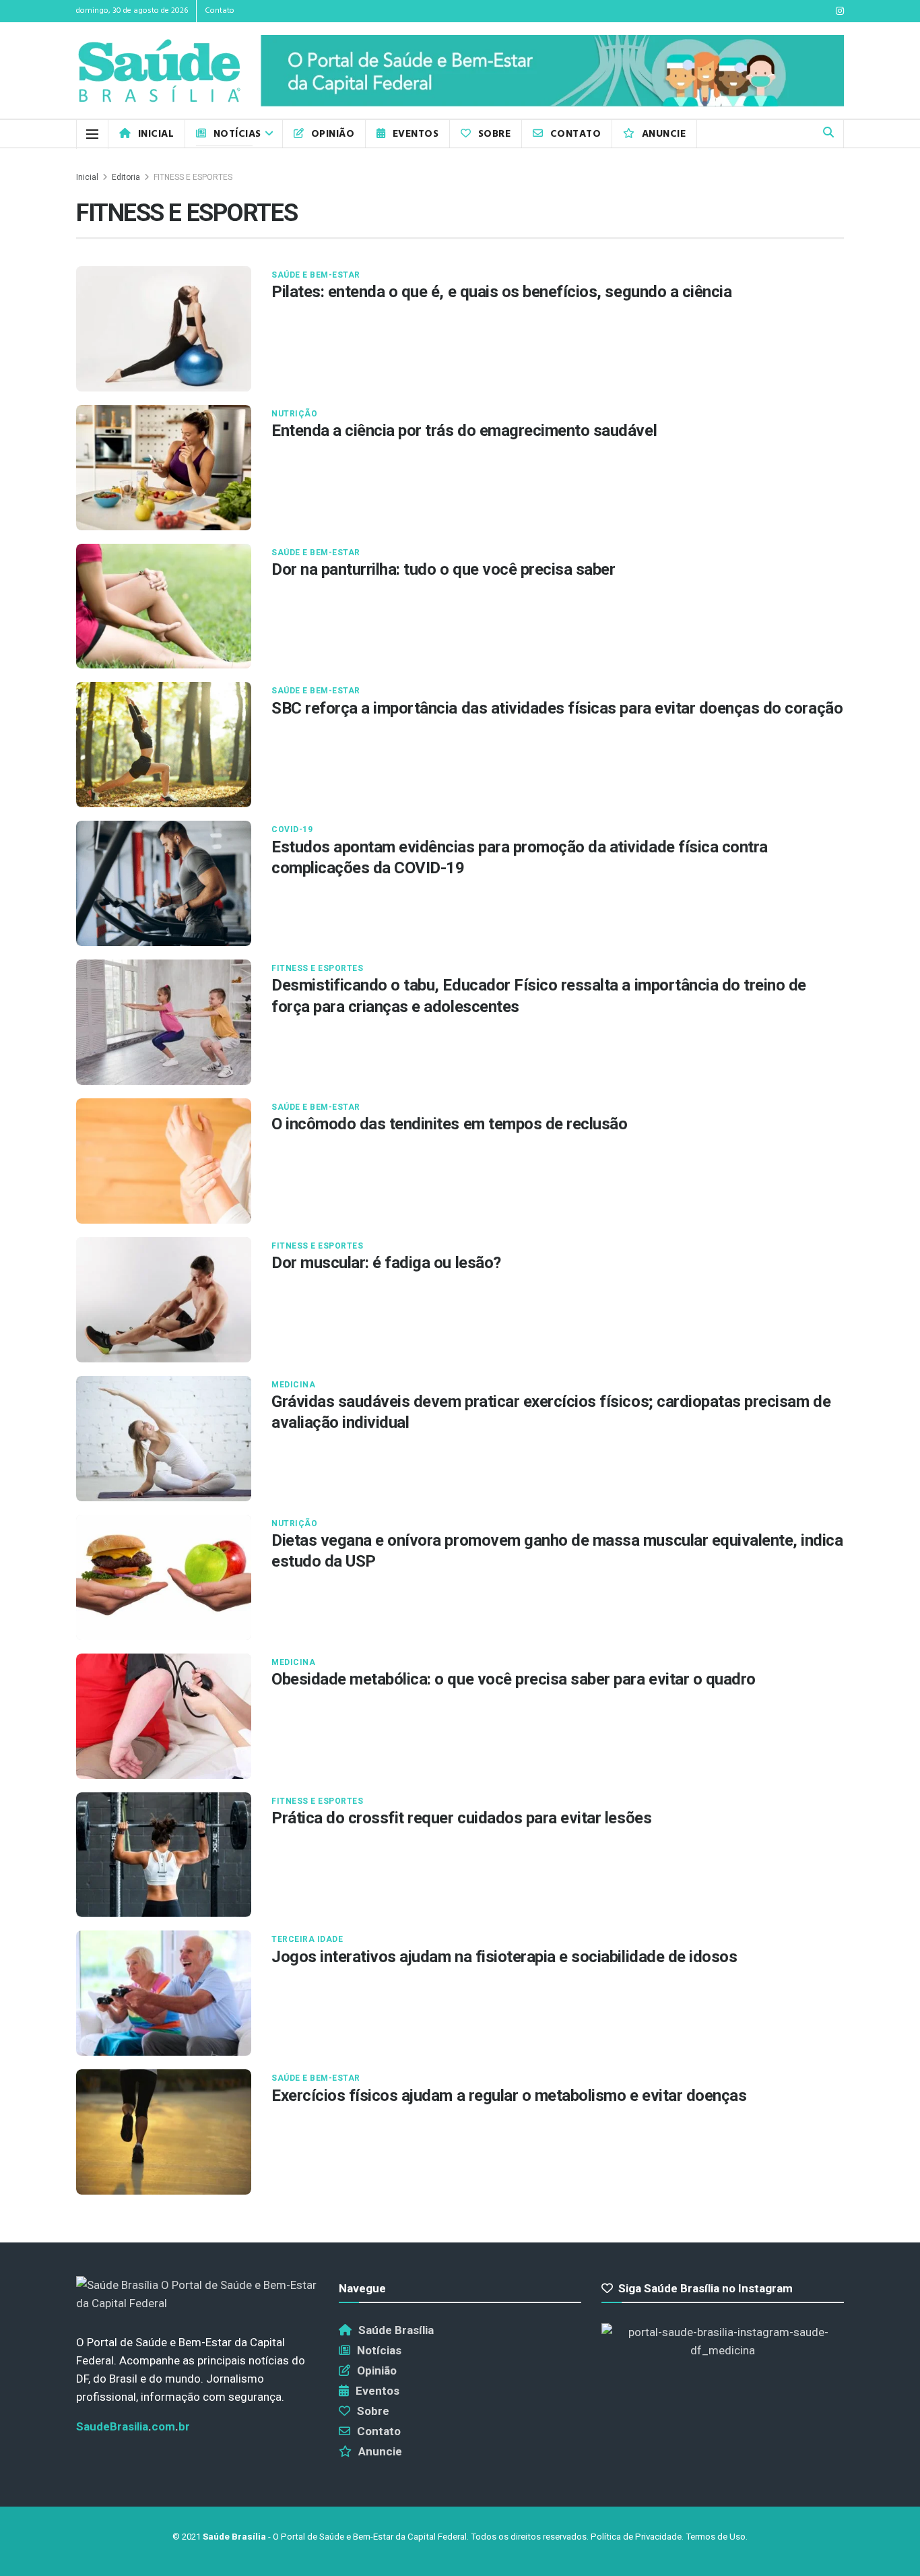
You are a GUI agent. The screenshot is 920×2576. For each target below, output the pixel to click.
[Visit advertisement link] (552, 71)
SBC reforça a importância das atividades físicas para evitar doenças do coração (557, 708)
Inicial (156, 134)
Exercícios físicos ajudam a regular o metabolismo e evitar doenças (509, 2096)
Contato (220, 11)
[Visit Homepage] (159, 71)
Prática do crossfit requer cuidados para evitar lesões (461, 1818)
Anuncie (664, 134)
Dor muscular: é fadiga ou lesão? (386, 1263)
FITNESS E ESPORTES (193, 177)
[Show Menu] (92, 134)
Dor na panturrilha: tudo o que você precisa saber (443, 569)
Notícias (237, 134)
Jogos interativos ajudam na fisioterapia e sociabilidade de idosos (504, 1957)
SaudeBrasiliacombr (133, 2426)
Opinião (333, 134)
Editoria (126, 177)
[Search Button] (828, 134)
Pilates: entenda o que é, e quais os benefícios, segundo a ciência (501, 292)
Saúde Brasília (396, 2330)
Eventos (416, 134)
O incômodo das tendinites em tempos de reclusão (449, 1124)
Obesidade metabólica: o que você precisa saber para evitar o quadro (514, 1679)
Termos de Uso (716, 2537)
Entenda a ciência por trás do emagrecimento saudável (464, 431)
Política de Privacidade (636, 2537)
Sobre (494, 134)
